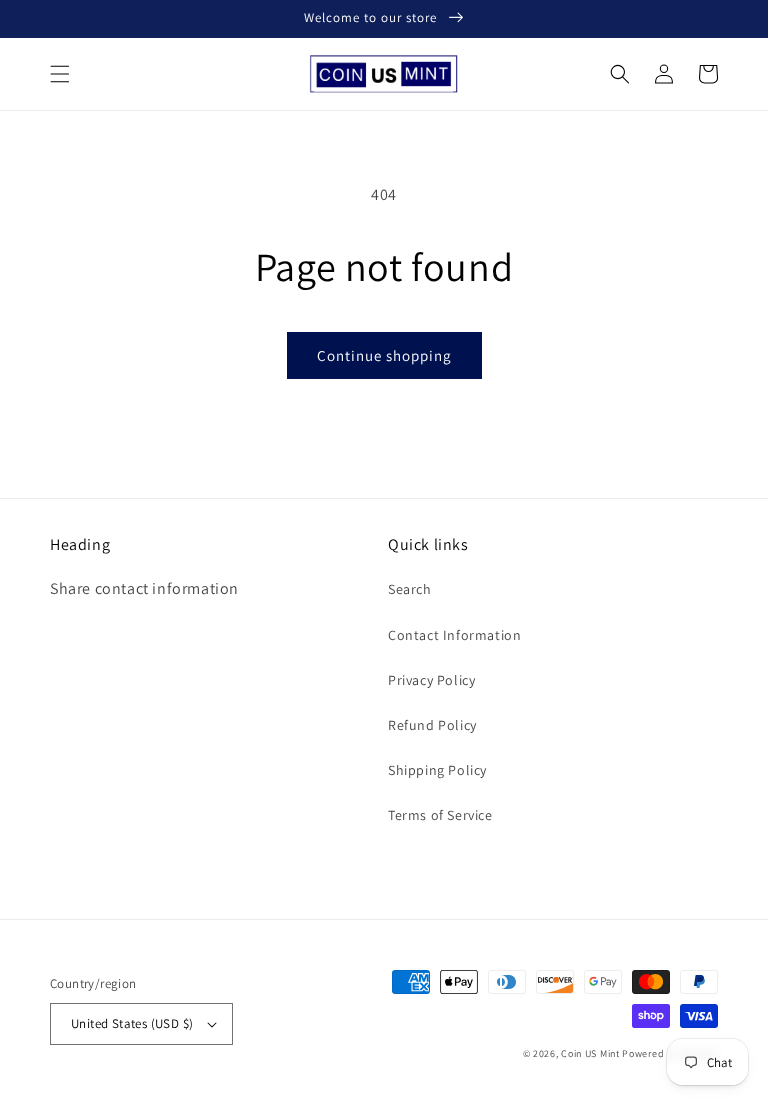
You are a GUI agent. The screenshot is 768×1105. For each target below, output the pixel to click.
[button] (60, 74)
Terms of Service (440, 815)
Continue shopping (384, 355)
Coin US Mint (590, 1053)
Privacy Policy (431, 680)
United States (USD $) (132, 1023)
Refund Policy (432, 725)
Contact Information (454, 635)
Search (410, 589)
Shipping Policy (437, 770)
